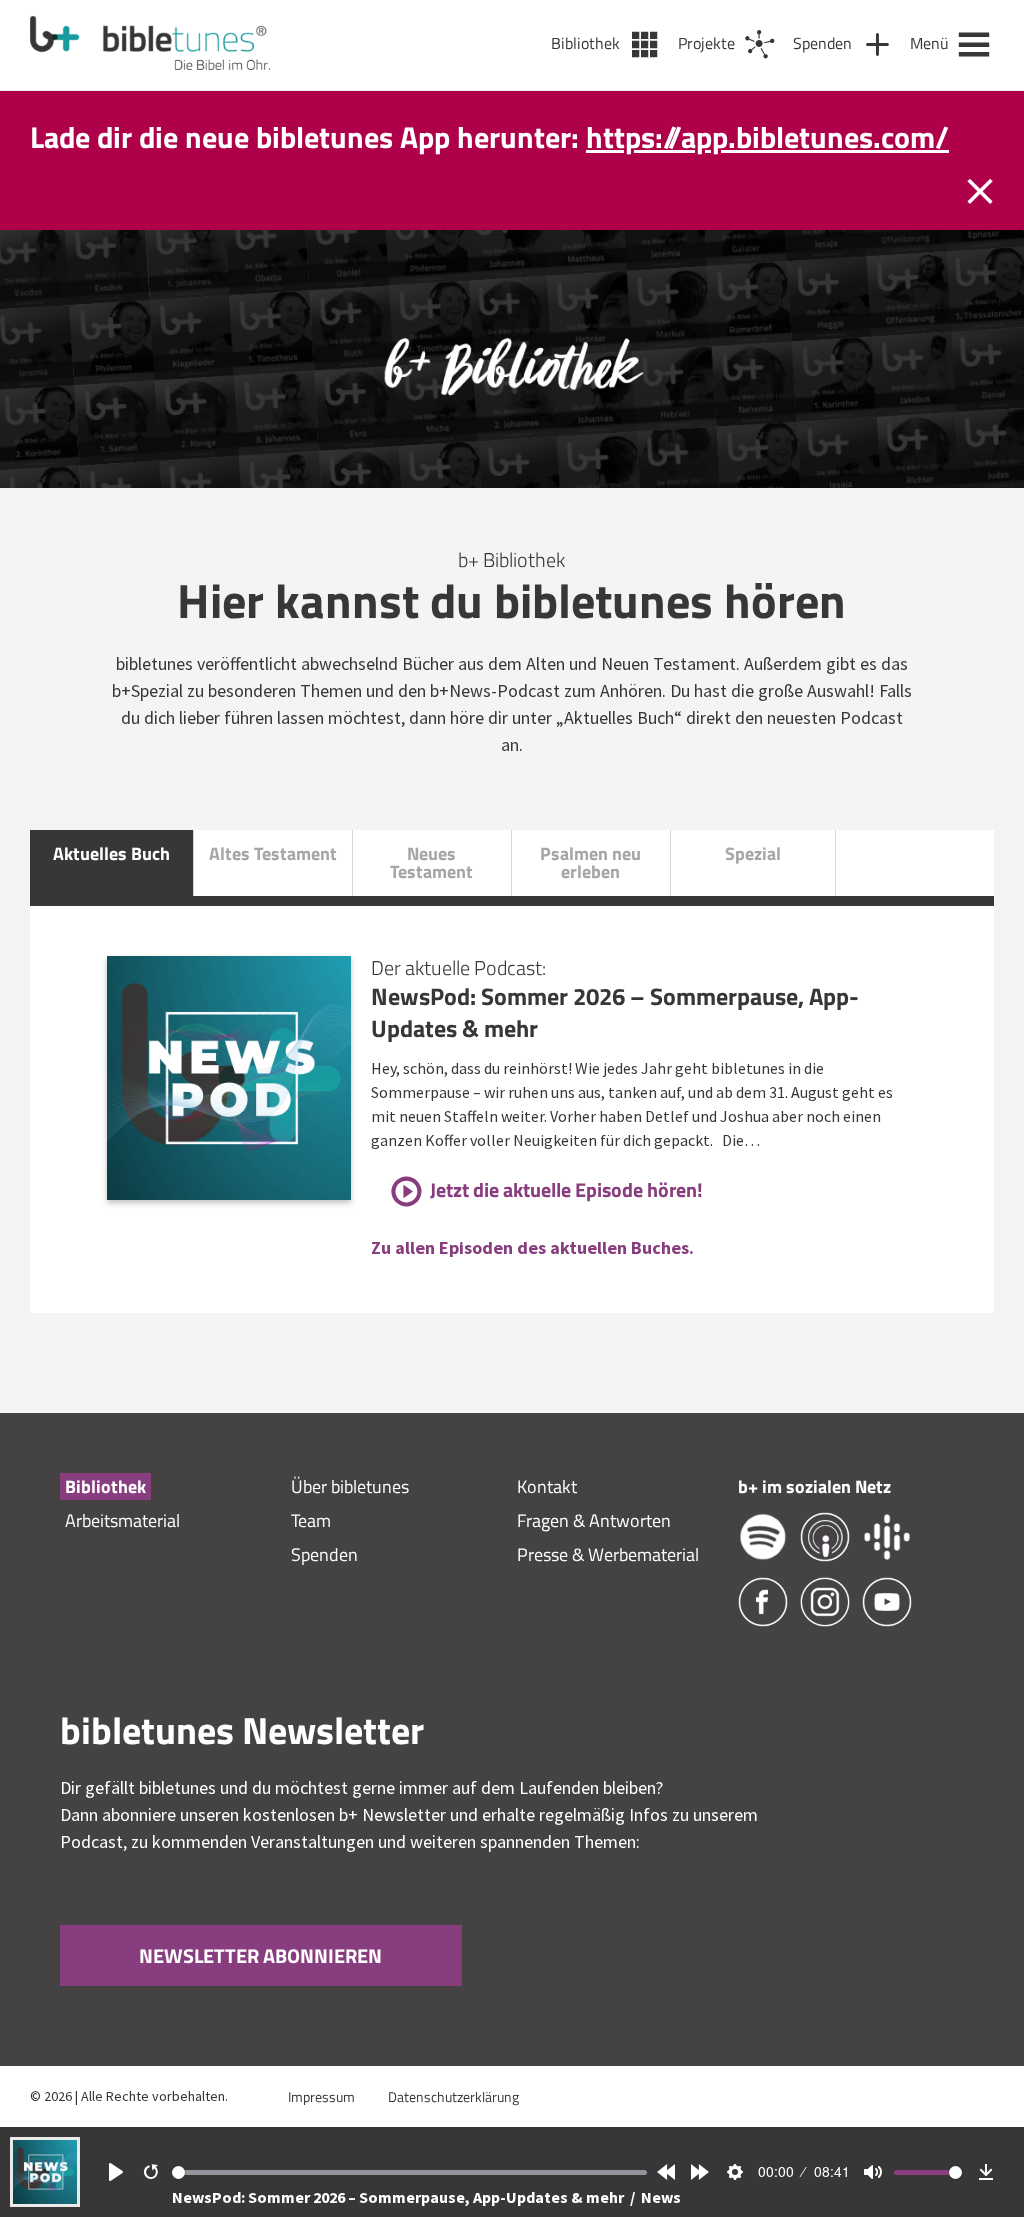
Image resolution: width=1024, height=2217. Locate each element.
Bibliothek (105, 1486)
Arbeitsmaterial (122, 1520)
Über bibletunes (350, 1486)
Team (311, 1520)
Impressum (321, 2096)
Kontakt (547, 1486)
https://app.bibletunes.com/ (767, 137)
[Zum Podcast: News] (45, 2200)
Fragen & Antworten (594, 1520)
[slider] (410, 2172)
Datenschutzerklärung (453, 2096)
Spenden (324, 1554)
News (661, 2197)
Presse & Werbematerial (608, 1554)
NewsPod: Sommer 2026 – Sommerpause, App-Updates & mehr (399, 2197)
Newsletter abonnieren (260, 1956)
